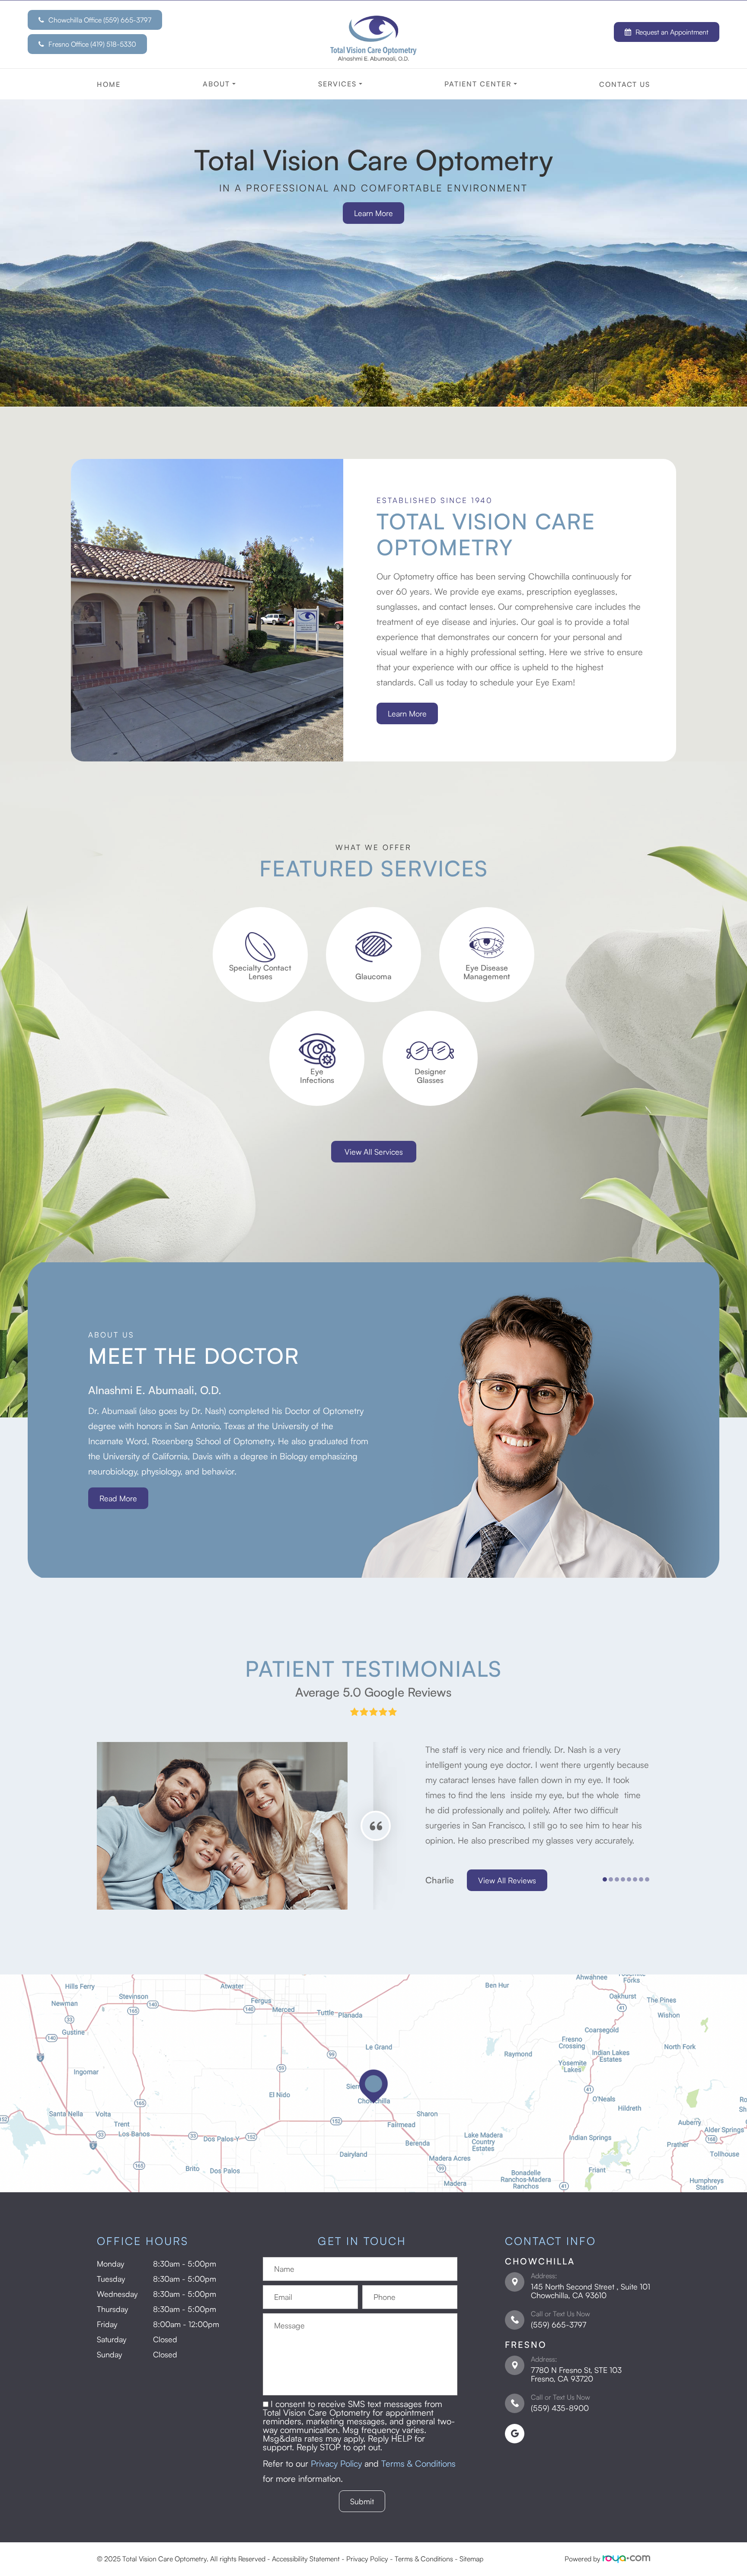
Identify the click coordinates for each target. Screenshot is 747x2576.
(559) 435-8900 (560, 2408)
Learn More (373, 213)
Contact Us (625, 84)
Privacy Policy (336, 2463)
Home (109, 84)
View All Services (374, 1152)
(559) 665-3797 (559, 2324)
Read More (118, 1498)
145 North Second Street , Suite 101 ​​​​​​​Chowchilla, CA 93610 (591, 2291)
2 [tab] (116, 1250)
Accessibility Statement (306, 2559)
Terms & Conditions (418, 2463)
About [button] (216, 84)
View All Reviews (507, 1880)
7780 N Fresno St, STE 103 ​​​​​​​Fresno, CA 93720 (576, 2374)
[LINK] (260, 912)
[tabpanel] (166, 1171)
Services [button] (337, 84)
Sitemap (471, 2559)
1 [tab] (115, 1234)
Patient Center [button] (478, 84)
